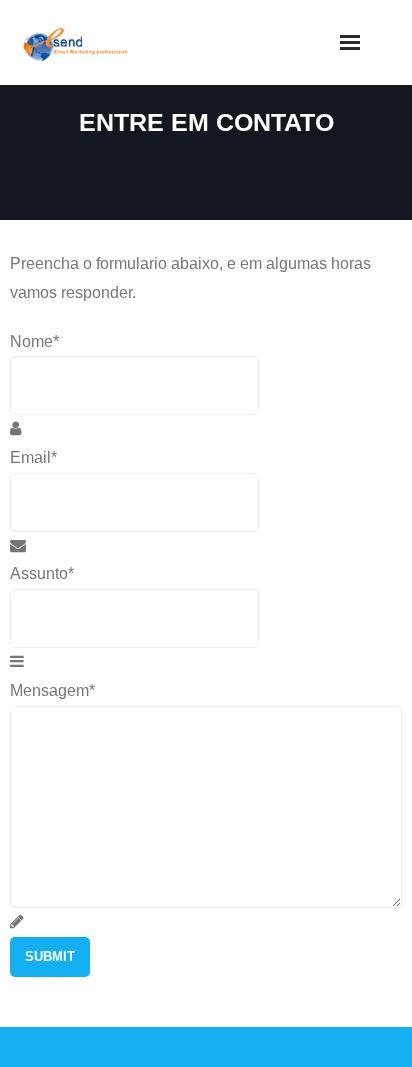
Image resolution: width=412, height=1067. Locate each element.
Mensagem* (52, 690)
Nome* (34, 341)
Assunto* (42, 573)
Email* (33, 457)
